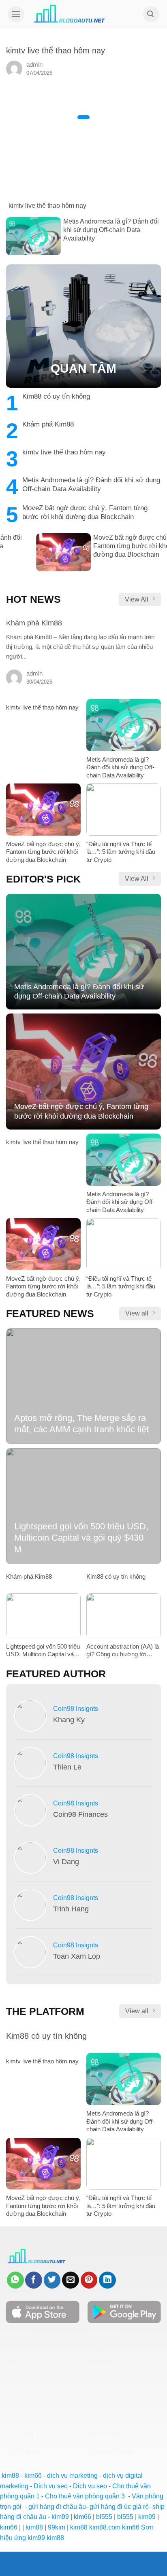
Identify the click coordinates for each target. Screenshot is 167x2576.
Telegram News (110, 2451)
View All (137, 599)
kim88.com (105, 2527)
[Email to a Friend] (71, 2280)
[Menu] (16, 14)
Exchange (102, 2367)
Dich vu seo (90, 2486)
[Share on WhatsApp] (15, 2280)
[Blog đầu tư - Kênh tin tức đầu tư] (70, 14)
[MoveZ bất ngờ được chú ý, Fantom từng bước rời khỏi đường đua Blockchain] (83, 569)
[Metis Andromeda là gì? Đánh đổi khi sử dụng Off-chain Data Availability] (83, 253)
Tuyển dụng (23, 2451)
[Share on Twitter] (52, 2280)
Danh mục (102, 2400)
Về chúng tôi (24, 2435)
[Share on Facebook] (34, 2280)
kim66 (33, 2476)
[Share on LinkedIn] (107, 2280)
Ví (91, 2351)
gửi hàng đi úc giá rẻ (119, 2507)
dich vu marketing (72, 2476)
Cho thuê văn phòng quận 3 (85, 2496)
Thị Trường (104, 2383)
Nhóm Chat (104, 2435)
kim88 (10, 2476)
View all (137, 1313)
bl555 (104, 2517)
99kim (57, 2527)
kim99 (60, 2517)
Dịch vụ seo (51, 2486)
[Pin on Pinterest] (89, 2280)
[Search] (151, 14)
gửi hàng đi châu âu (57, 2507)
